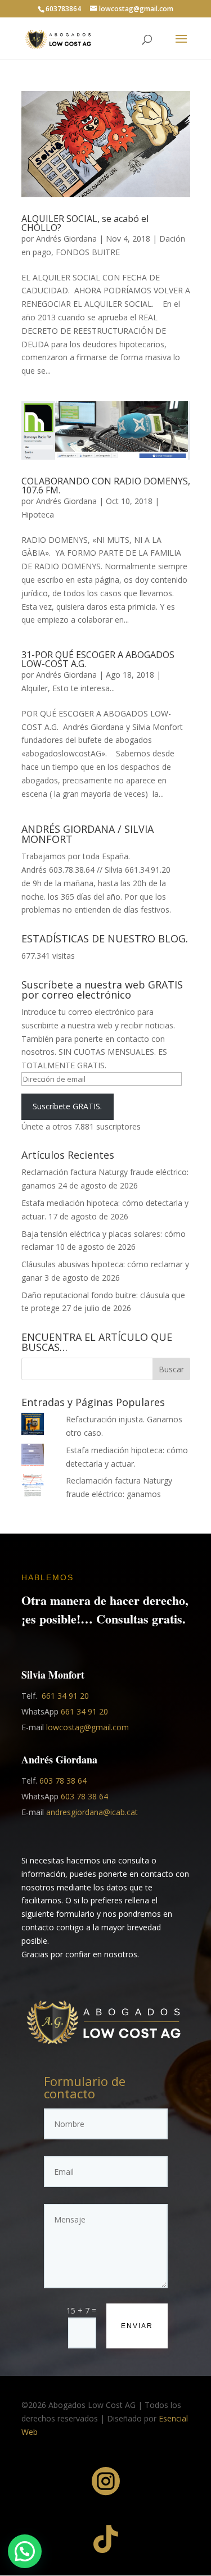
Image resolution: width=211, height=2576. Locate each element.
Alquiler (35, 688)
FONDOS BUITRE (88, 252)
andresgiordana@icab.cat (92, 1812)
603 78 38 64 (63, 1781)
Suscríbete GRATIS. (67, 1106)
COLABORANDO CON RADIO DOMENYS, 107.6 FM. (106, 486)
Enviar (137, 2326)
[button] (25, 2551)
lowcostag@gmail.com (87, 1727)
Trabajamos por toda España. (76, 856)
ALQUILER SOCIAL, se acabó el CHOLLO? (85, 223)
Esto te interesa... (84, 688)
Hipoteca (38, 514)
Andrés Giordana (66, 239)
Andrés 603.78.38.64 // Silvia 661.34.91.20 (96, 870)
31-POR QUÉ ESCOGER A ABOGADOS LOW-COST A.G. (98, 659)
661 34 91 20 (65, 1696)
